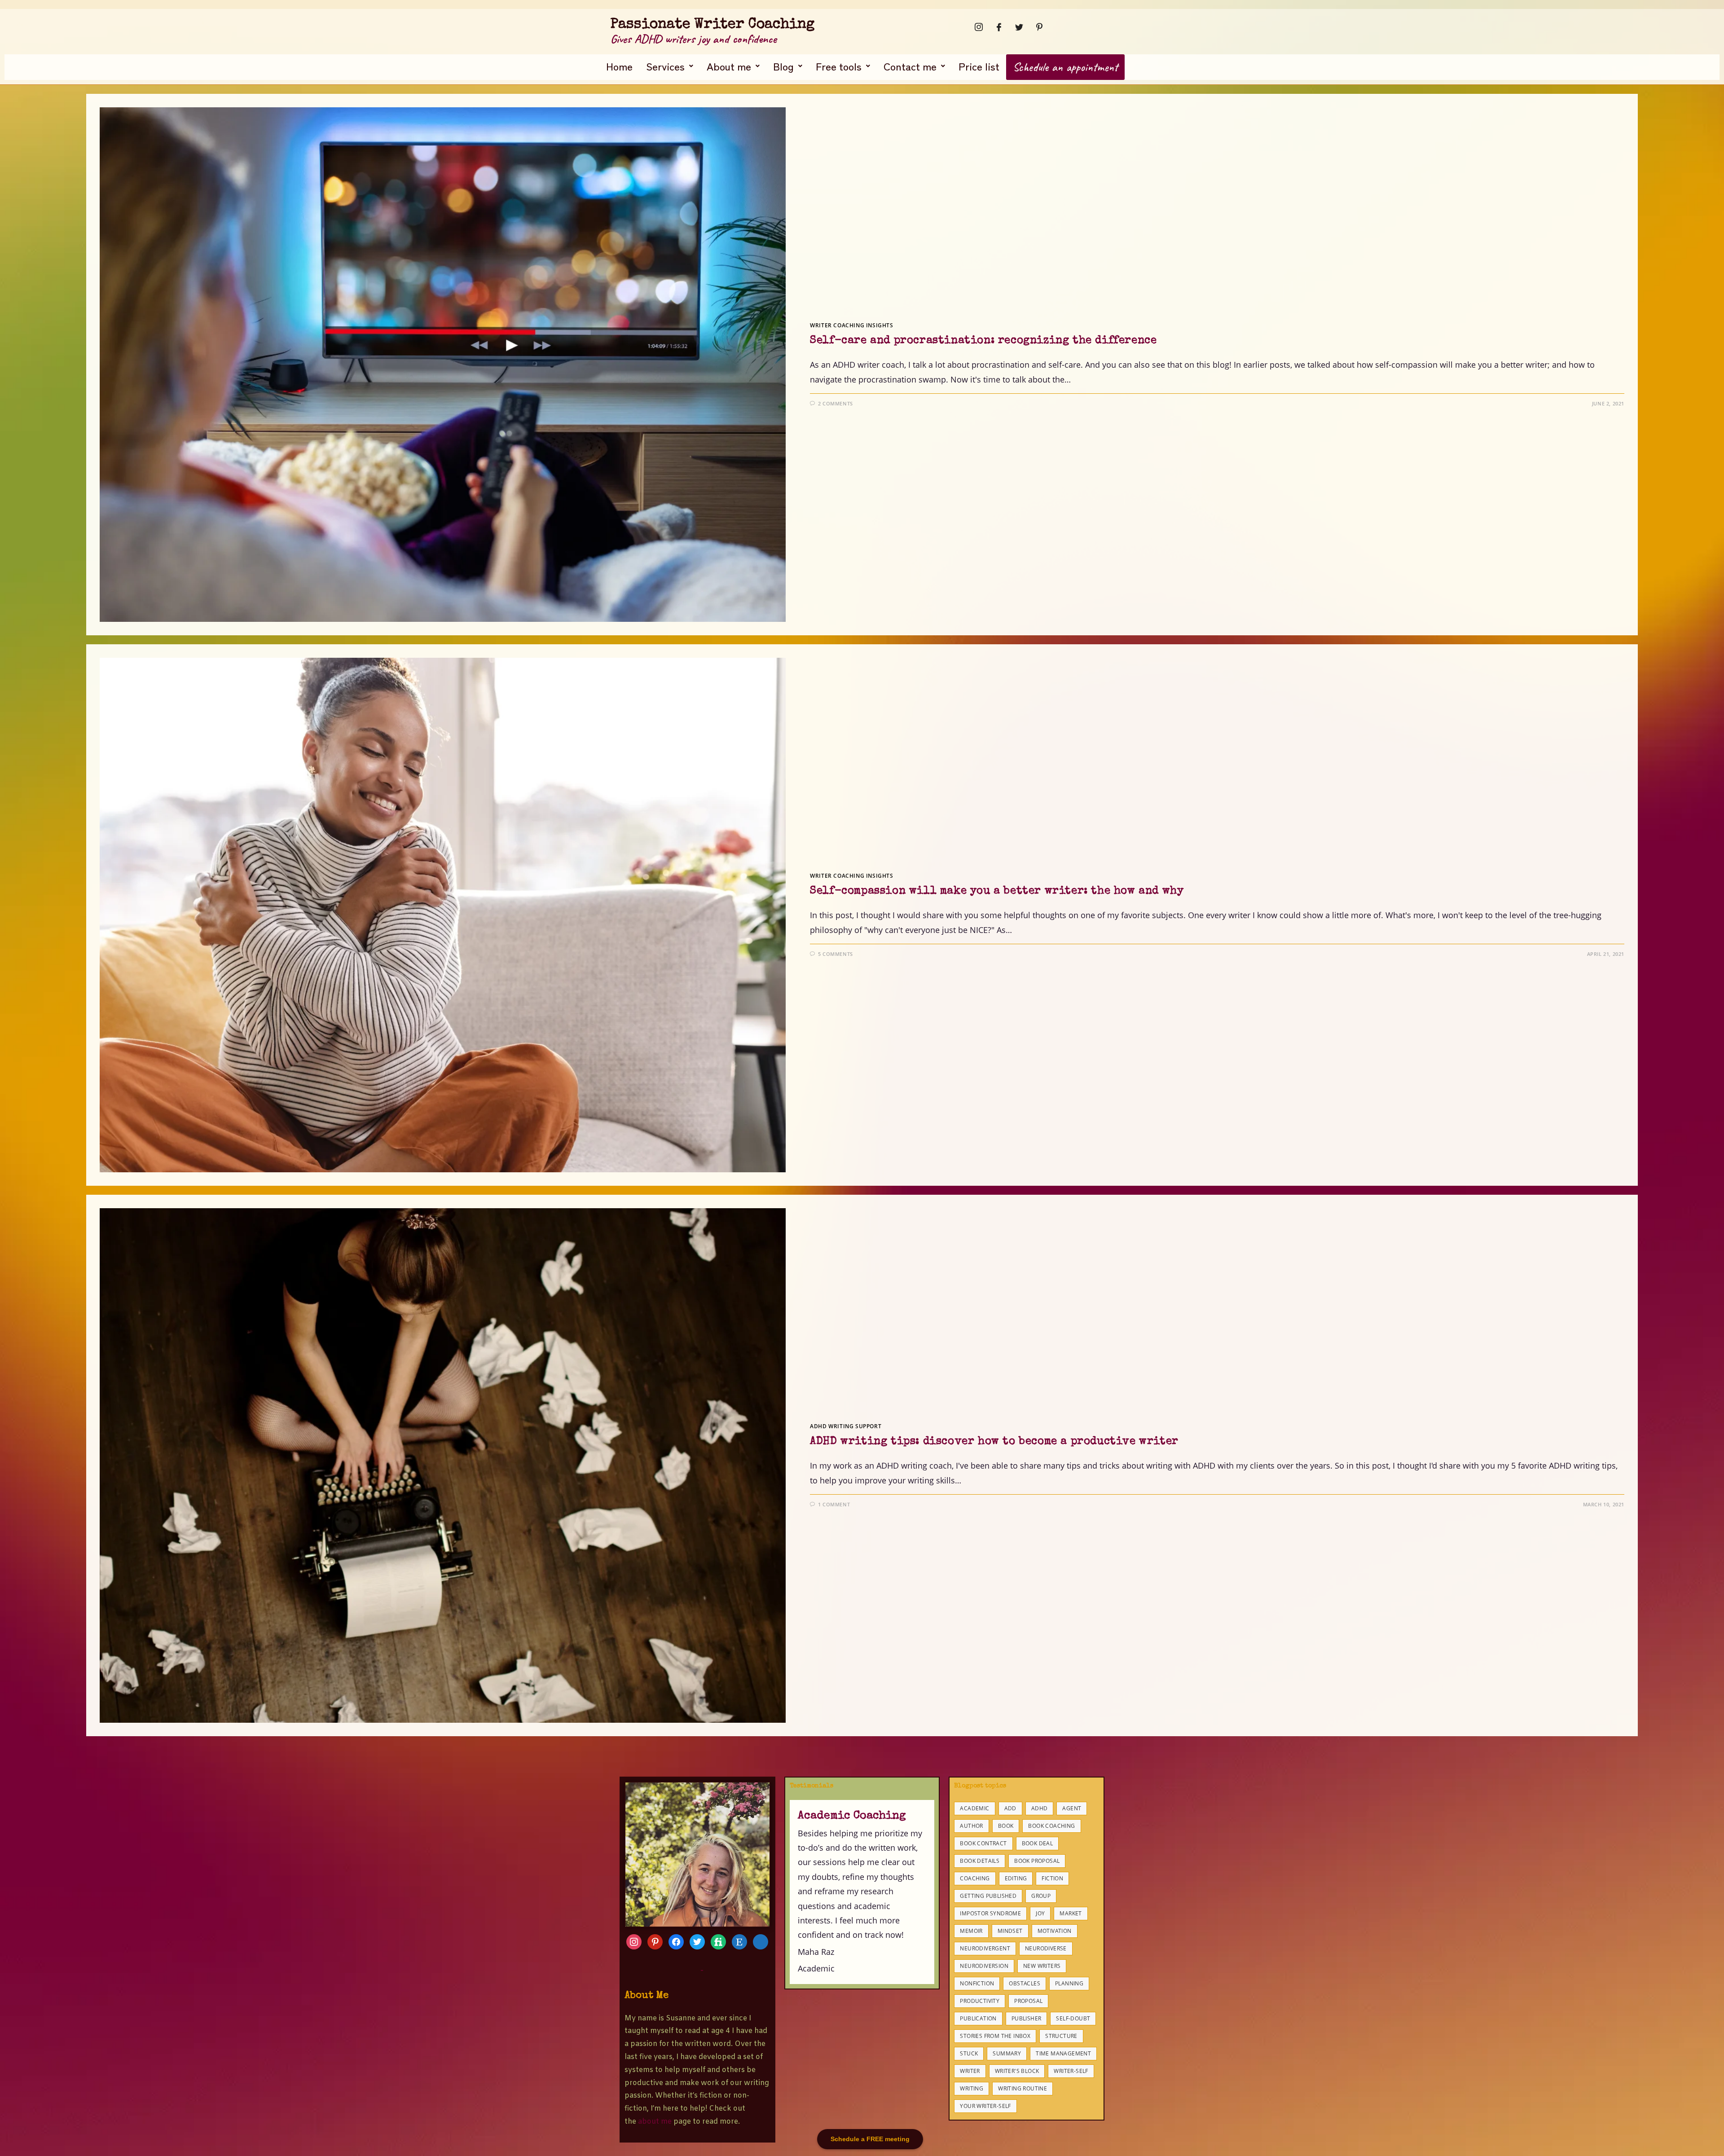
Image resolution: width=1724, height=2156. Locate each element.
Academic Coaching (852, 1816)
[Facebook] (996, 27)
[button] (670, 66)
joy (1040, 1913)
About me (729, 66)
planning (1069, 1983)
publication (978, 2018)
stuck (969, 2053)
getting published (988, 1896)
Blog (783, 66)
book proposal (1037, 1861)
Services (665, 66)
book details (980, 1861)
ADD (1010, 1808)
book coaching (1051, 1826)
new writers (1042, 1966)
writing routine (1023, 2088)
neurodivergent (985, 1948)
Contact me (910, 66)
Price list (979, 66)
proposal (1028, 2001)
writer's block (1017, 2071)
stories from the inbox (995, 2036)
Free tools (839, 66)
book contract (983, 1843)
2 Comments (836, 403)
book (1006, 1826)
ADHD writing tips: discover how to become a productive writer (994, 1442)
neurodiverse (1046, 1948)
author (971, 1826)
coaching (975, 1878)
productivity (980, 2001)
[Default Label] (697, 1941)
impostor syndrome (990, 1913)
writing (972, 2088)
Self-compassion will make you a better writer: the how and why (997, 891)
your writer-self (985, 2106)
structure (1061, 2036)
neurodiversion (984, 1966)
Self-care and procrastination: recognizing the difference (983, 341)
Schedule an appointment (1065, 67)
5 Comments (836, 954)
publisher (1027, 2018)
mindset (1010, 1931)
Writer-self (1071, 2071)
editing (1016, 1878)
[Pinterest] (1037, 27)
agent (1072, 1808)
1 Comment (834, 1504)
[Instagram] (976, 27)
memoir (971, 1931)
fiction (1052, 1878)
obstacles (1025, 1983)
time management (1063, 2053)
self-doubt (1073, 2018)
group (1041, 1896)
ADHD (1040, 1808)
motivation (1055, 1931)
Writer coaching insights (851, 325)
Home (619, 66)
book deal (1038, 1843)
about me (655, 2122)
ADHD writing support (846, 1426)
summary (1007, 2053)
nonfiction (977, 1983)
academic (974, 1808)
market (1071, 1913)
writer (970, 2071)
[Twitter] (1016, 27)
